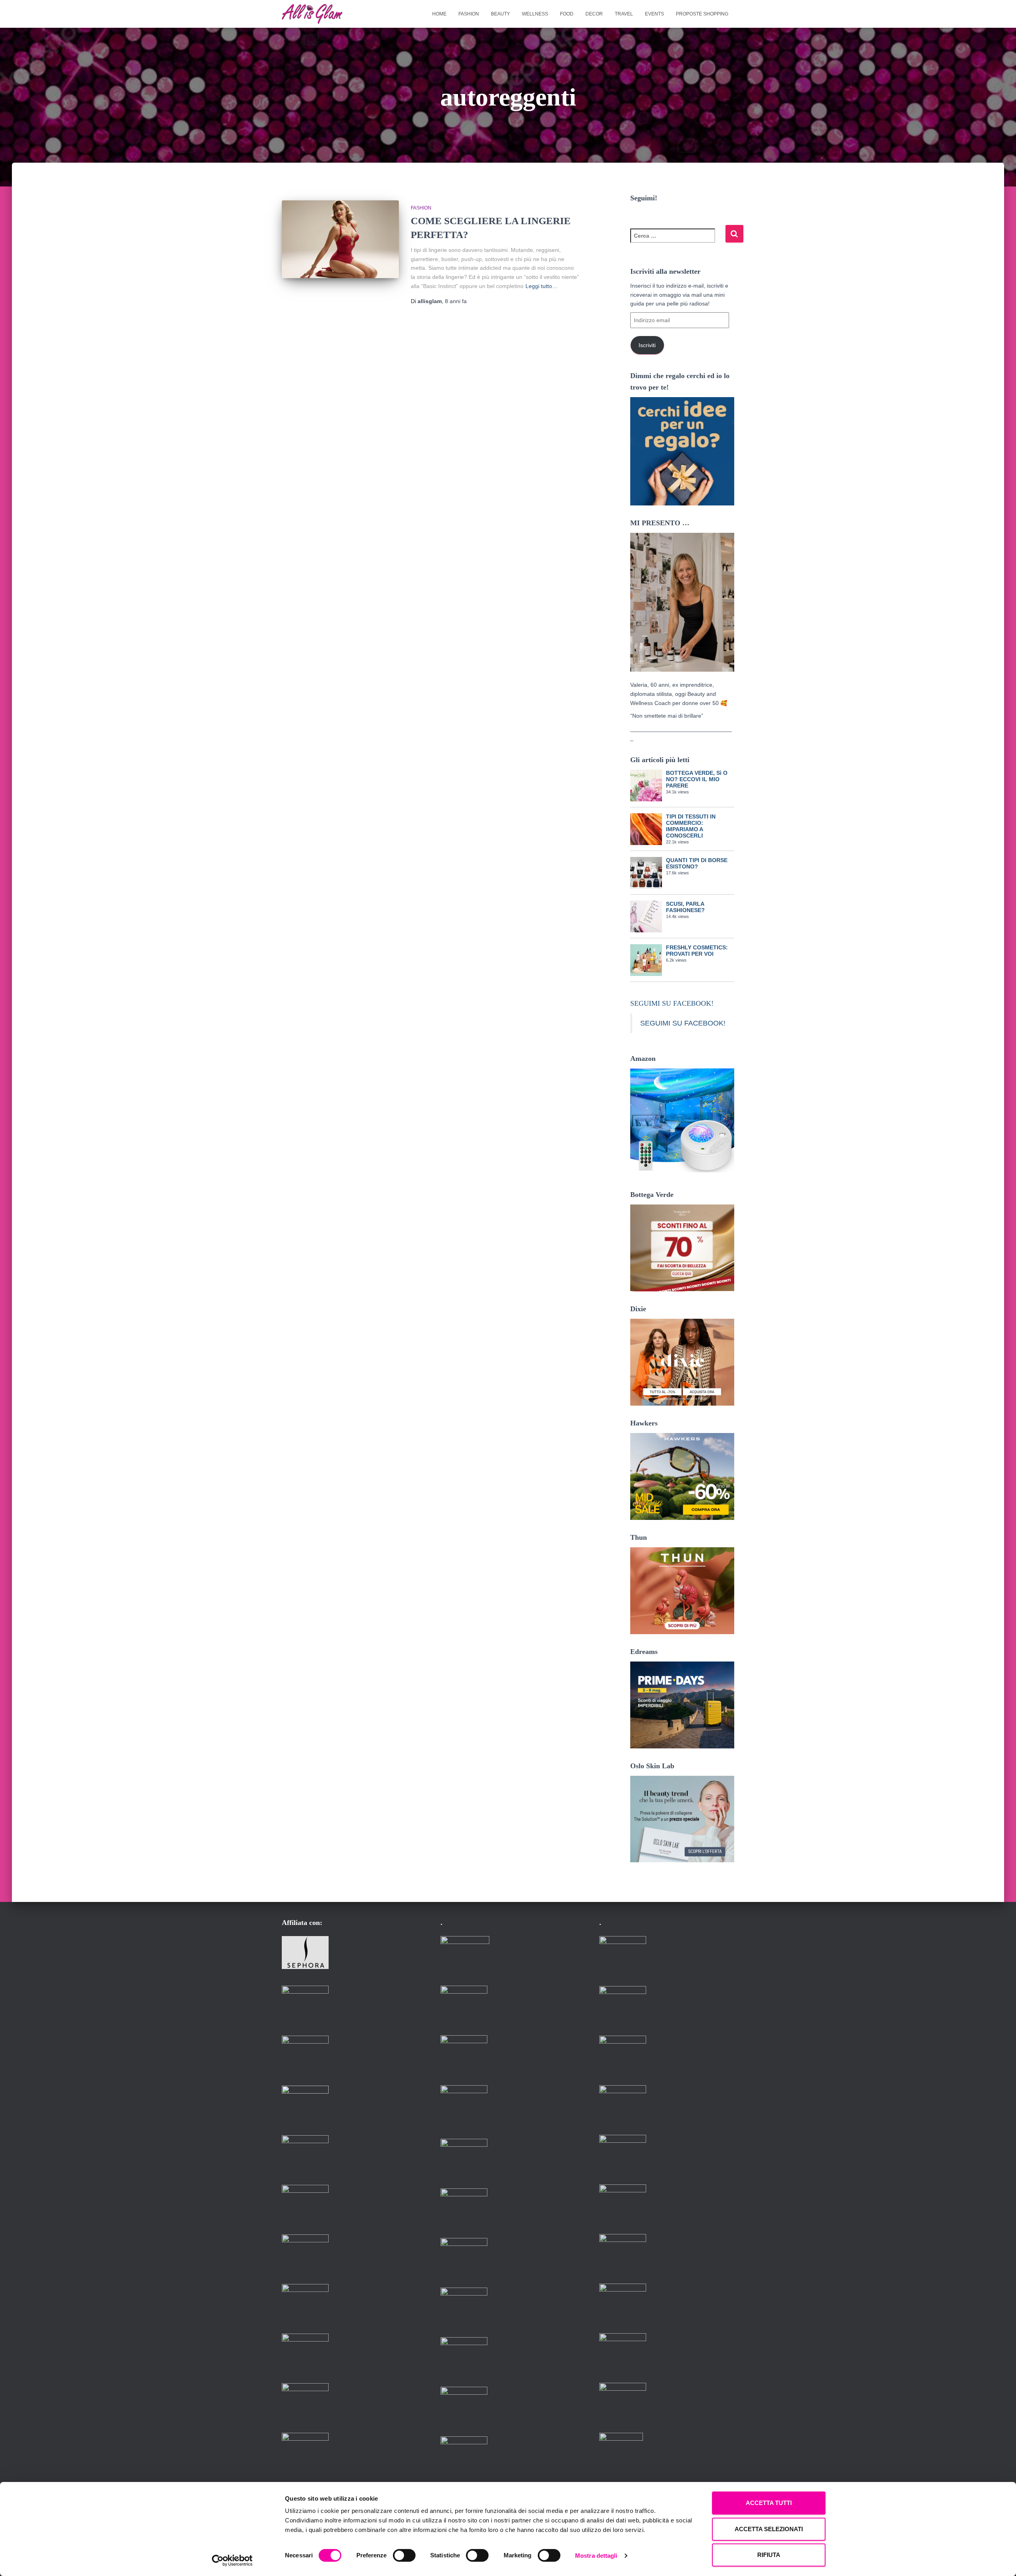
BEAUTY (500, 14)
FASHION (469, 14)
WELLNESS (535, 14)
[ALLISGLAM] (312, 14)
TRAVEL (624, 14)
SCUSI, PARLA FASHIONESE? (685, 907)
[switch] (404, 2555)
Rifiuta (769, 2555)
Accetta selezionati (769, 2529)
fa (456, 301)
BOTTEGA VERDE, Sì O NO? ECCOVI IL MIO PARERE (697, 779)
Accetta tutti (769, 2503)
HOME (439, 14)
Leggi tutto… (542, 286)
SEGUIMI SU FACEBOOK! (672, 1003)
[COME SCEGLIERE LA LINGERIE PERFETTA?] (340, 239)
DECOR (594, 14)
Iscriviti (647, 345)
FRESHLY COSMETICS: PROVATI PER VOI (697, 951)
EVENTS (654, 14)
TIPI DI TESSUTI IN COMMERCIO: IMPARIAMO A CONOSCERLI (691, 826)
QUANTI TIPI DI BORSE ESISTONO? (697, 863)
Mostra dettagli (596, 2556)
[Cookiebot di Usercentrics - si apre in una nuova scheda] (232, 2561)
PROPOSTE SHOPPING (702, 14)
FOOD (567, 14)
